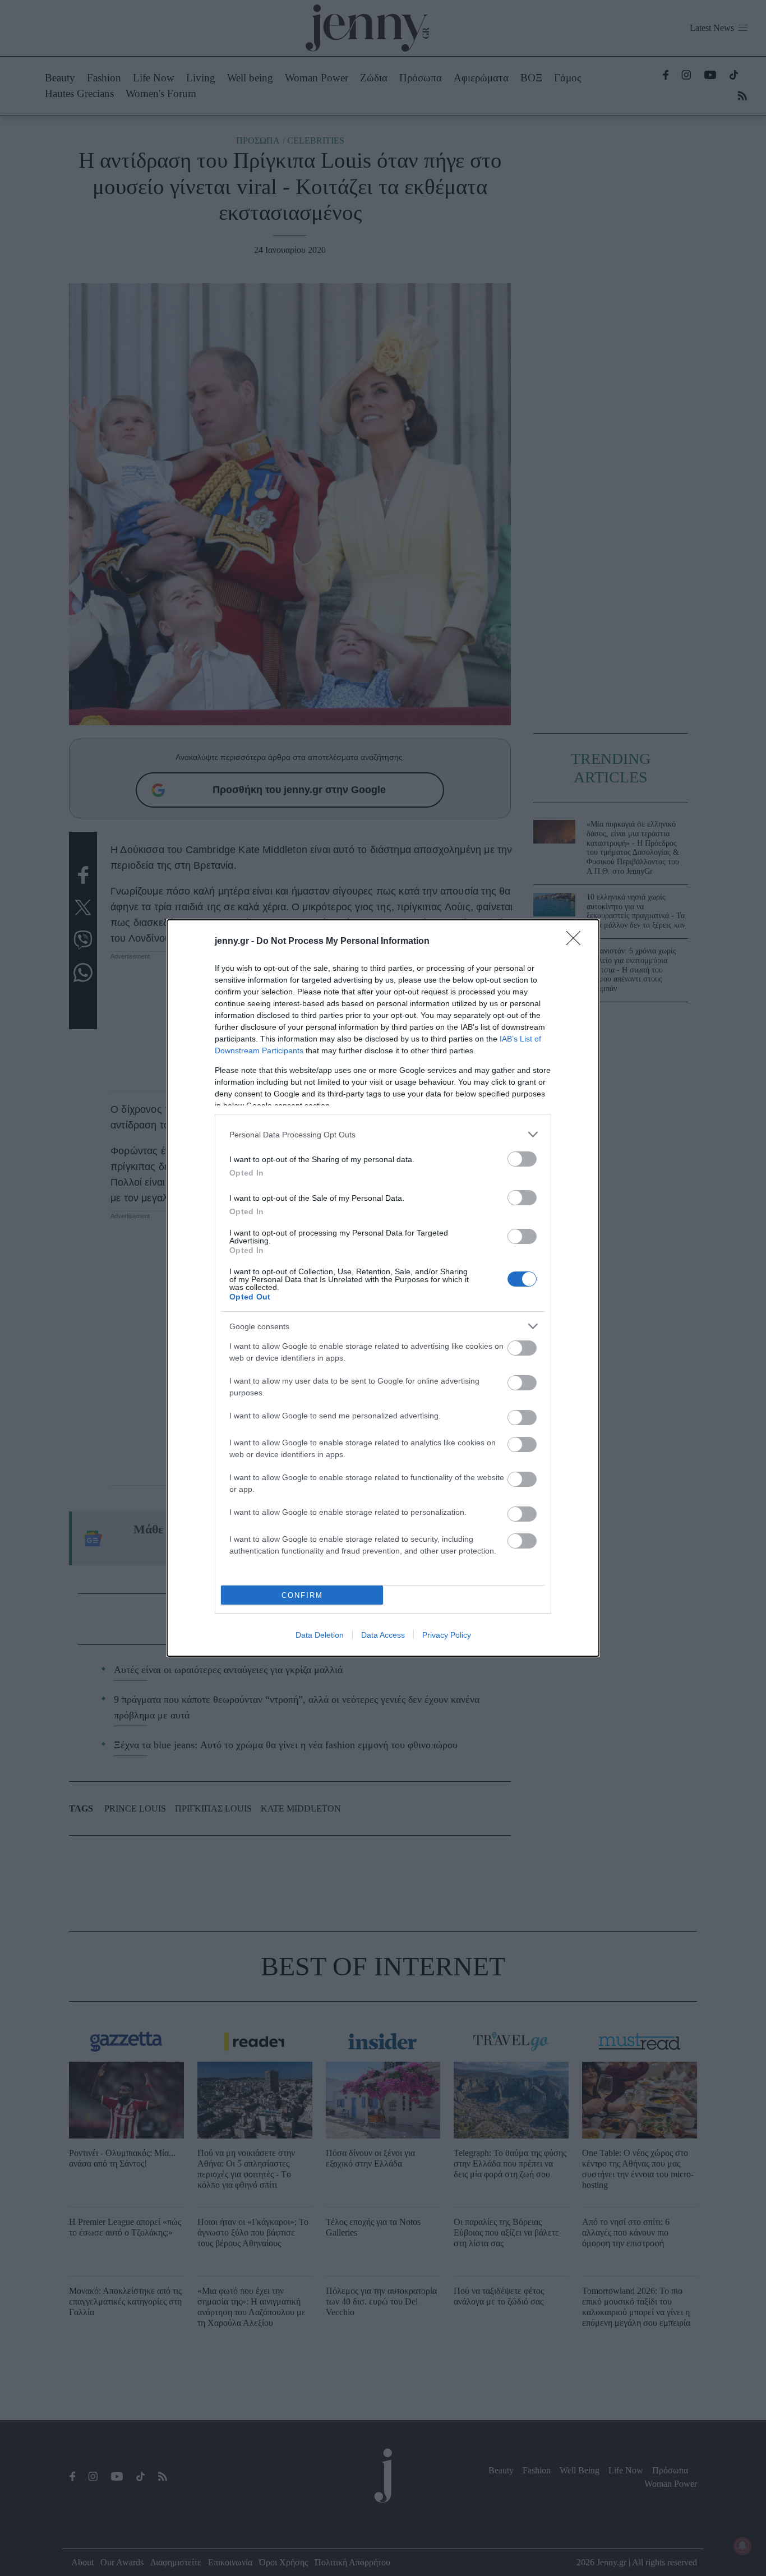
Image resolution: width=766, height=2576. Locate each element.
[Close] (577, 942)
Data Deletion (320, 1635)
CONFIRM (302, 1595)
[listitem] (383, 1134)
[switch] (522, 1159)
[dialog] (383, 1288)
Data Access (383, 1635)
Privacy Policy (447, 1635)
